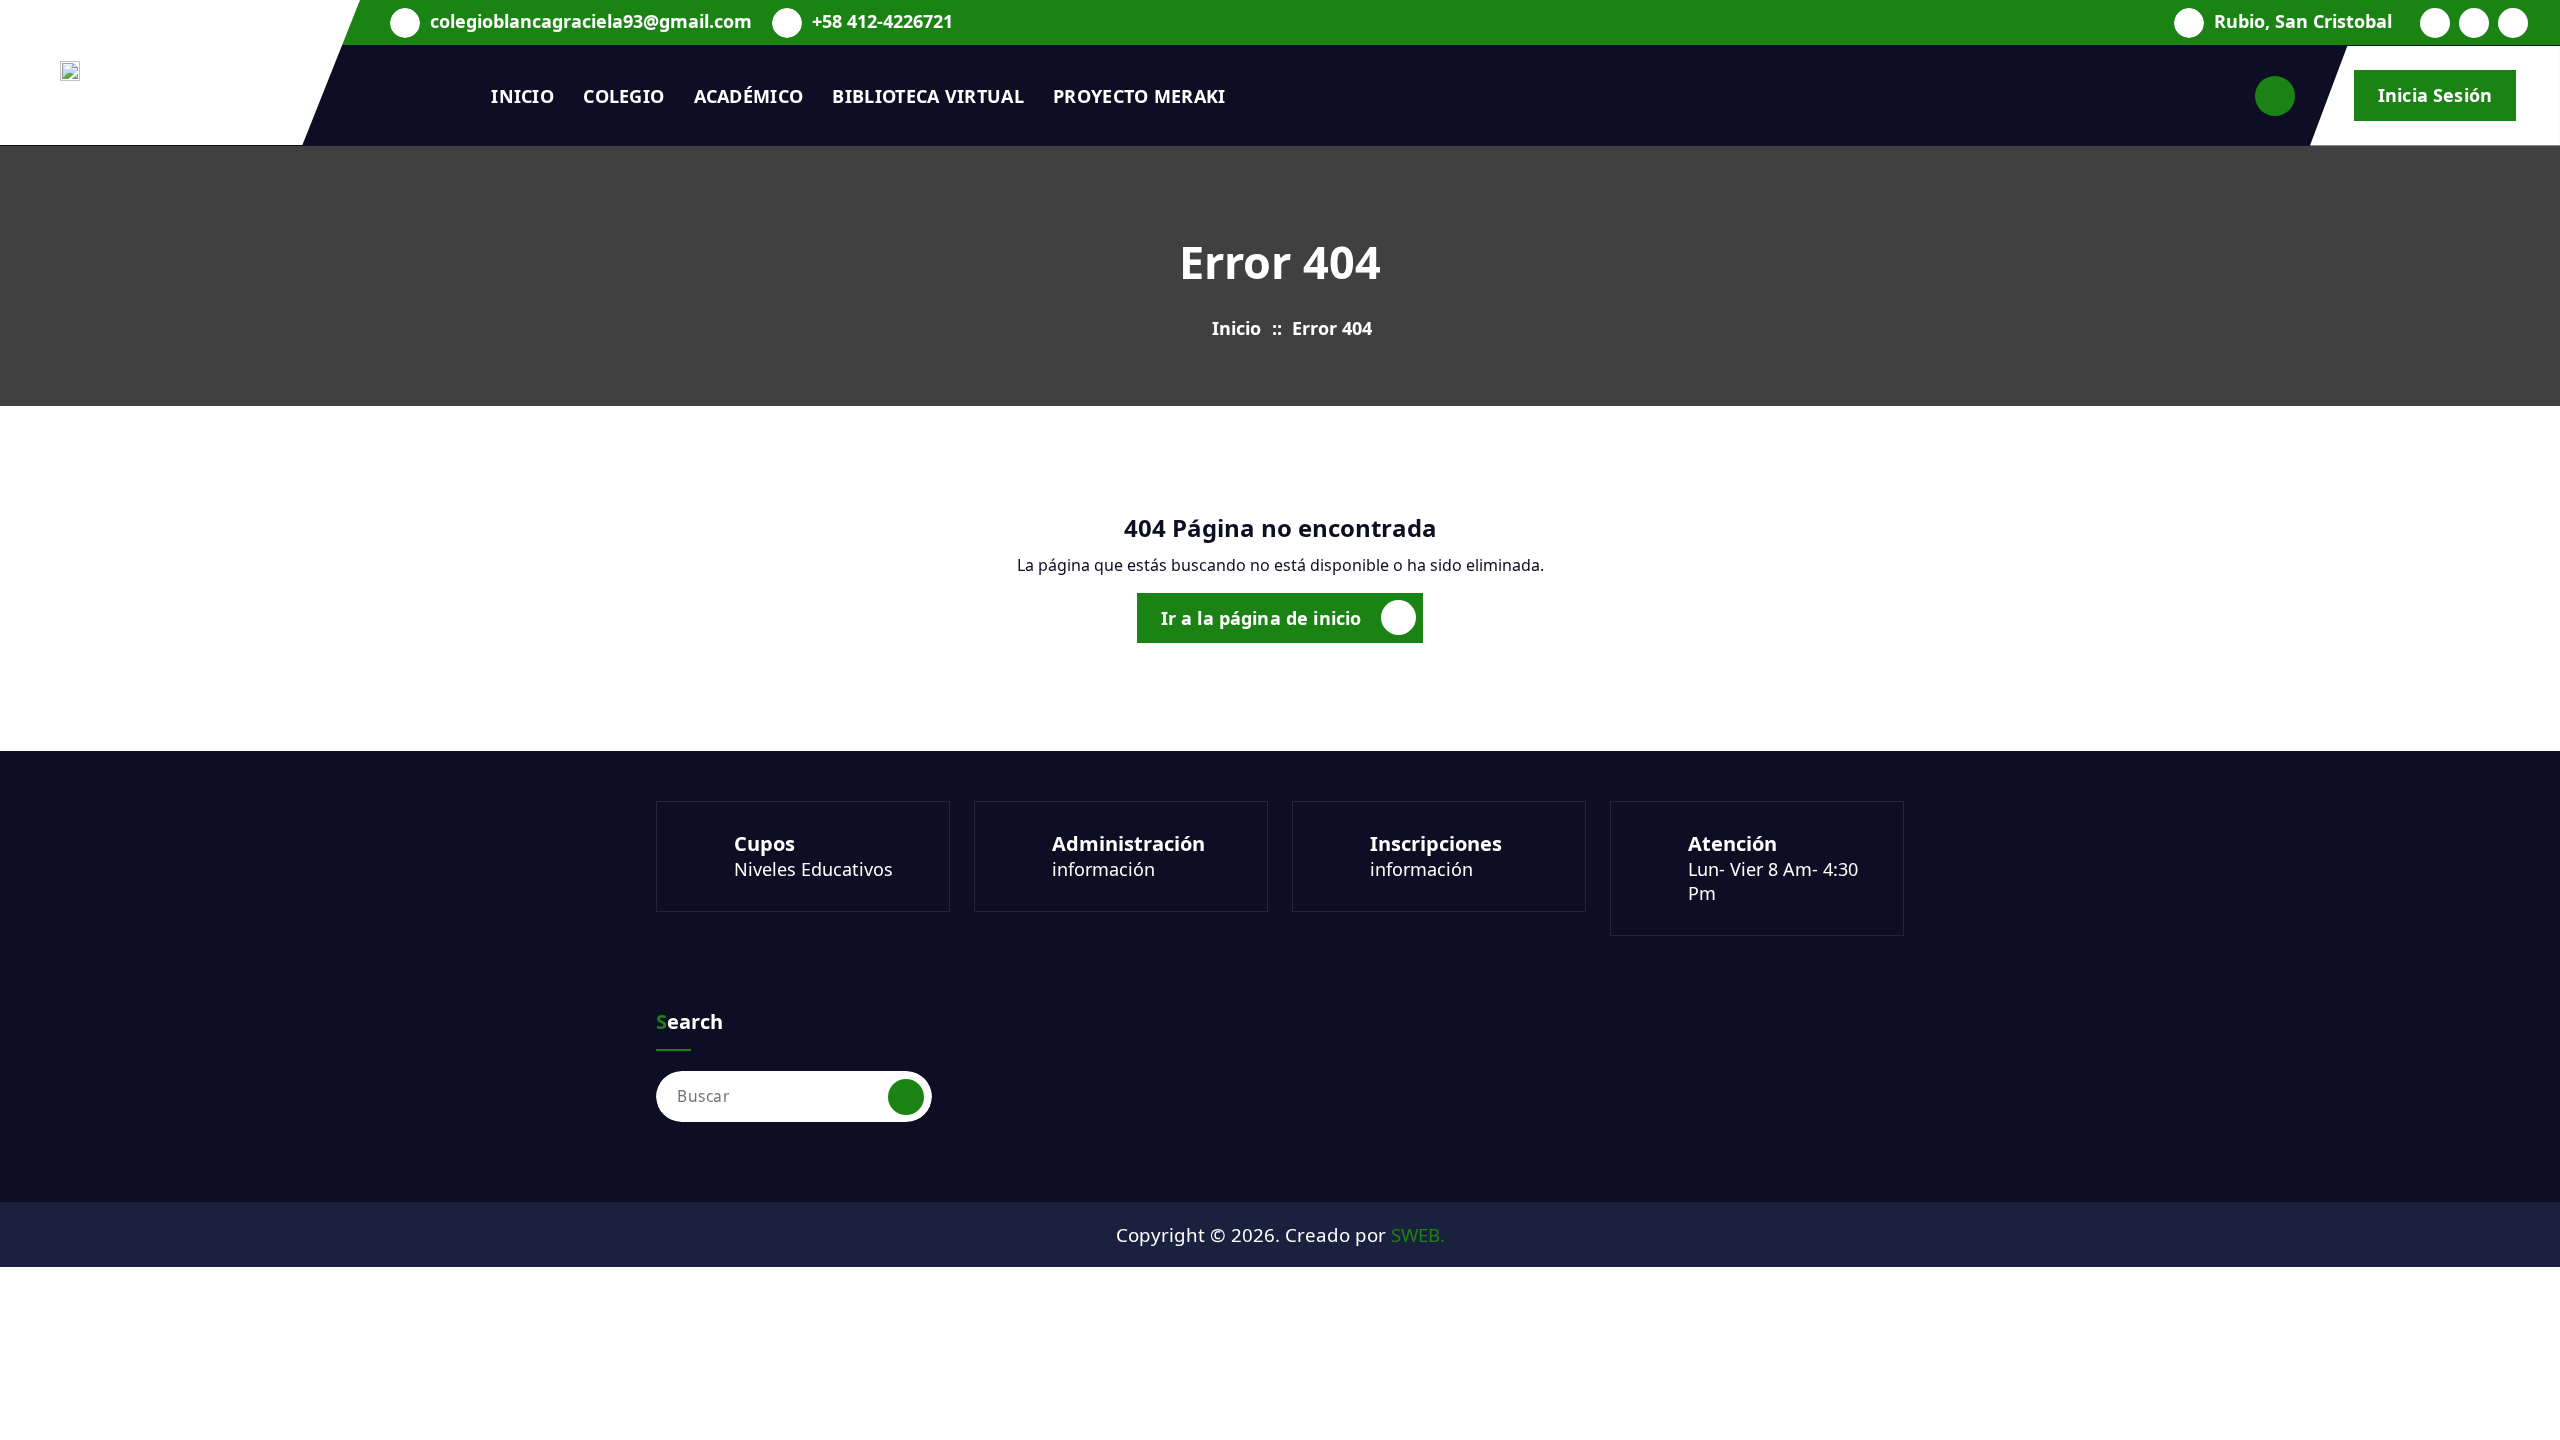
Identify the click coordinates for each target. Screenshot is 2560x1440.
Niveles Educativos (813, 869)
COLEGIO (623, 96)
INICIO (522, 96)
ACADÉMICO (749, 96)
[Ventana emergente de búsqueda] (2275, 96)
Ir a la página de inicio (1261, 618)
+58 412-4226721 (882, 22)
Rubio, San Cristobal (2303, 22)
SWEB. (1418, 1234)
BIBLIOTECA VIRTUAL (927, 96)
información (1103, 869)
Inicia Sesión (2435, 95)
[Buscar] (906, 1097)
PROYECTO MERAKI (1139, 96)
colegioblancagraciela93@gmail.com (591, 22)
